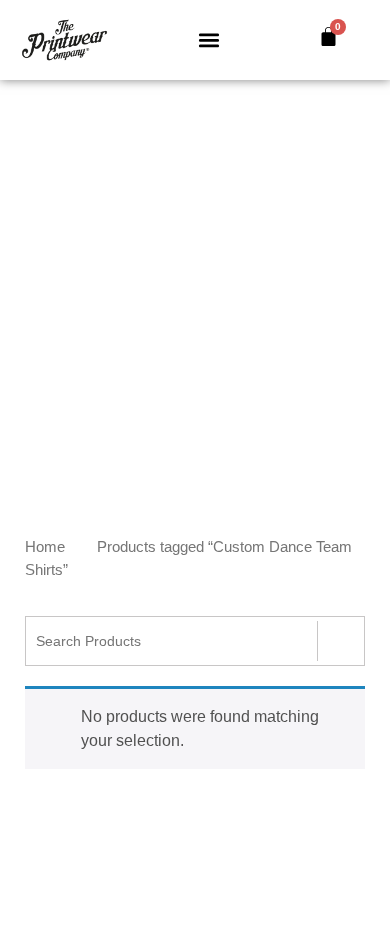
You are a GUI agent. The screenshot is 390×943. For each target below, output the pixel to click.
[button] (209, 40)
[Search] (340, 641)
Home (45, 547)
